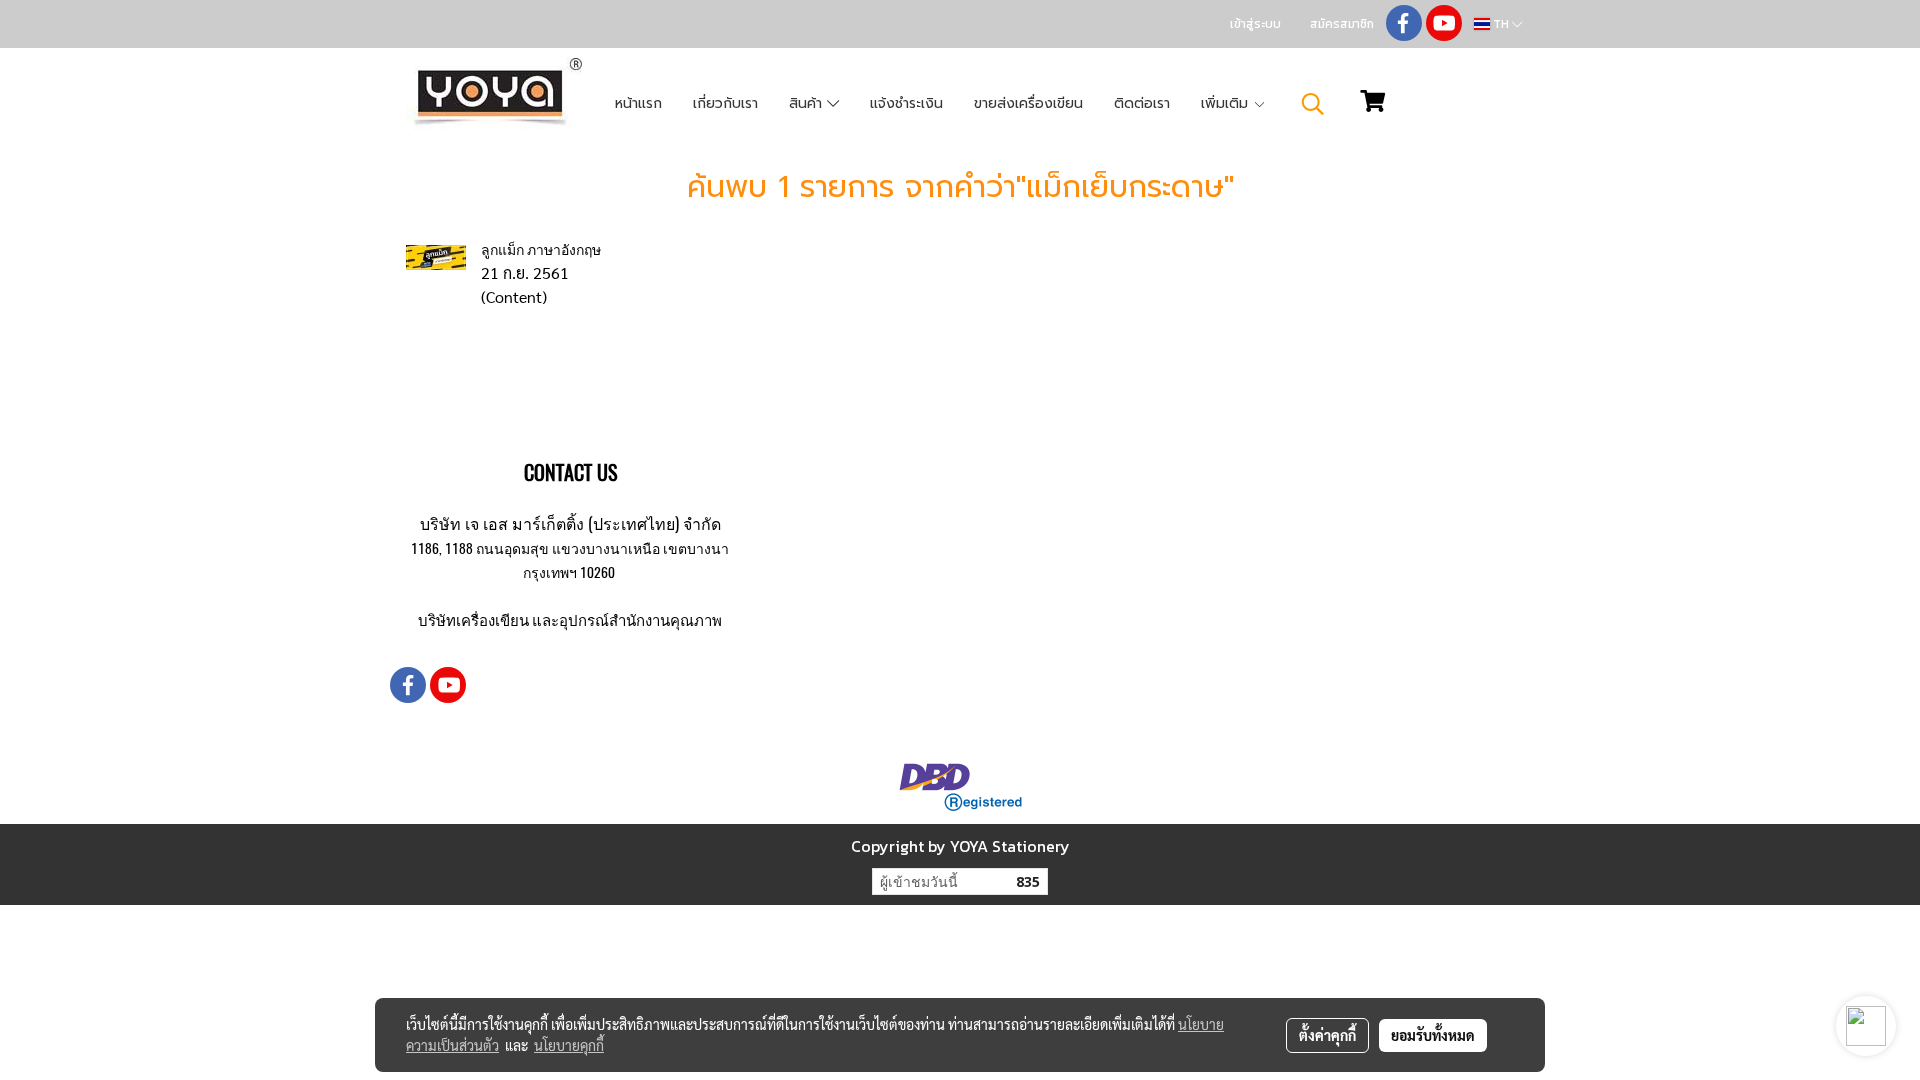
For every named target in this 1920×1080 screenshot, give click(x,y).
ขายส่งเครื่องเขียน (1028, 103)
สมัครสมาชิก (1342, 24)
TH (1501, 24)
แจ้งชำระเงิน (906, 103)
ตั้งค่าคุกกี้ (1327, 1035)
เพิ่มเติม (1227, 103)
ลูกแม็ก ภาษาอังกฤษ (541, 249)
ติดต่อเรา (1142, 103)
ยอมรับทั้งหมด (1433, 1035)
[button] (1313, 104)
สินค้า (808, 103)
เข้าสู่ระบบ (1255, 24)
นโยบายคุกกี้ (569, 1045)
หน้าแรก (638, 103)
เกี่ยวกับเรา (725, 103)
